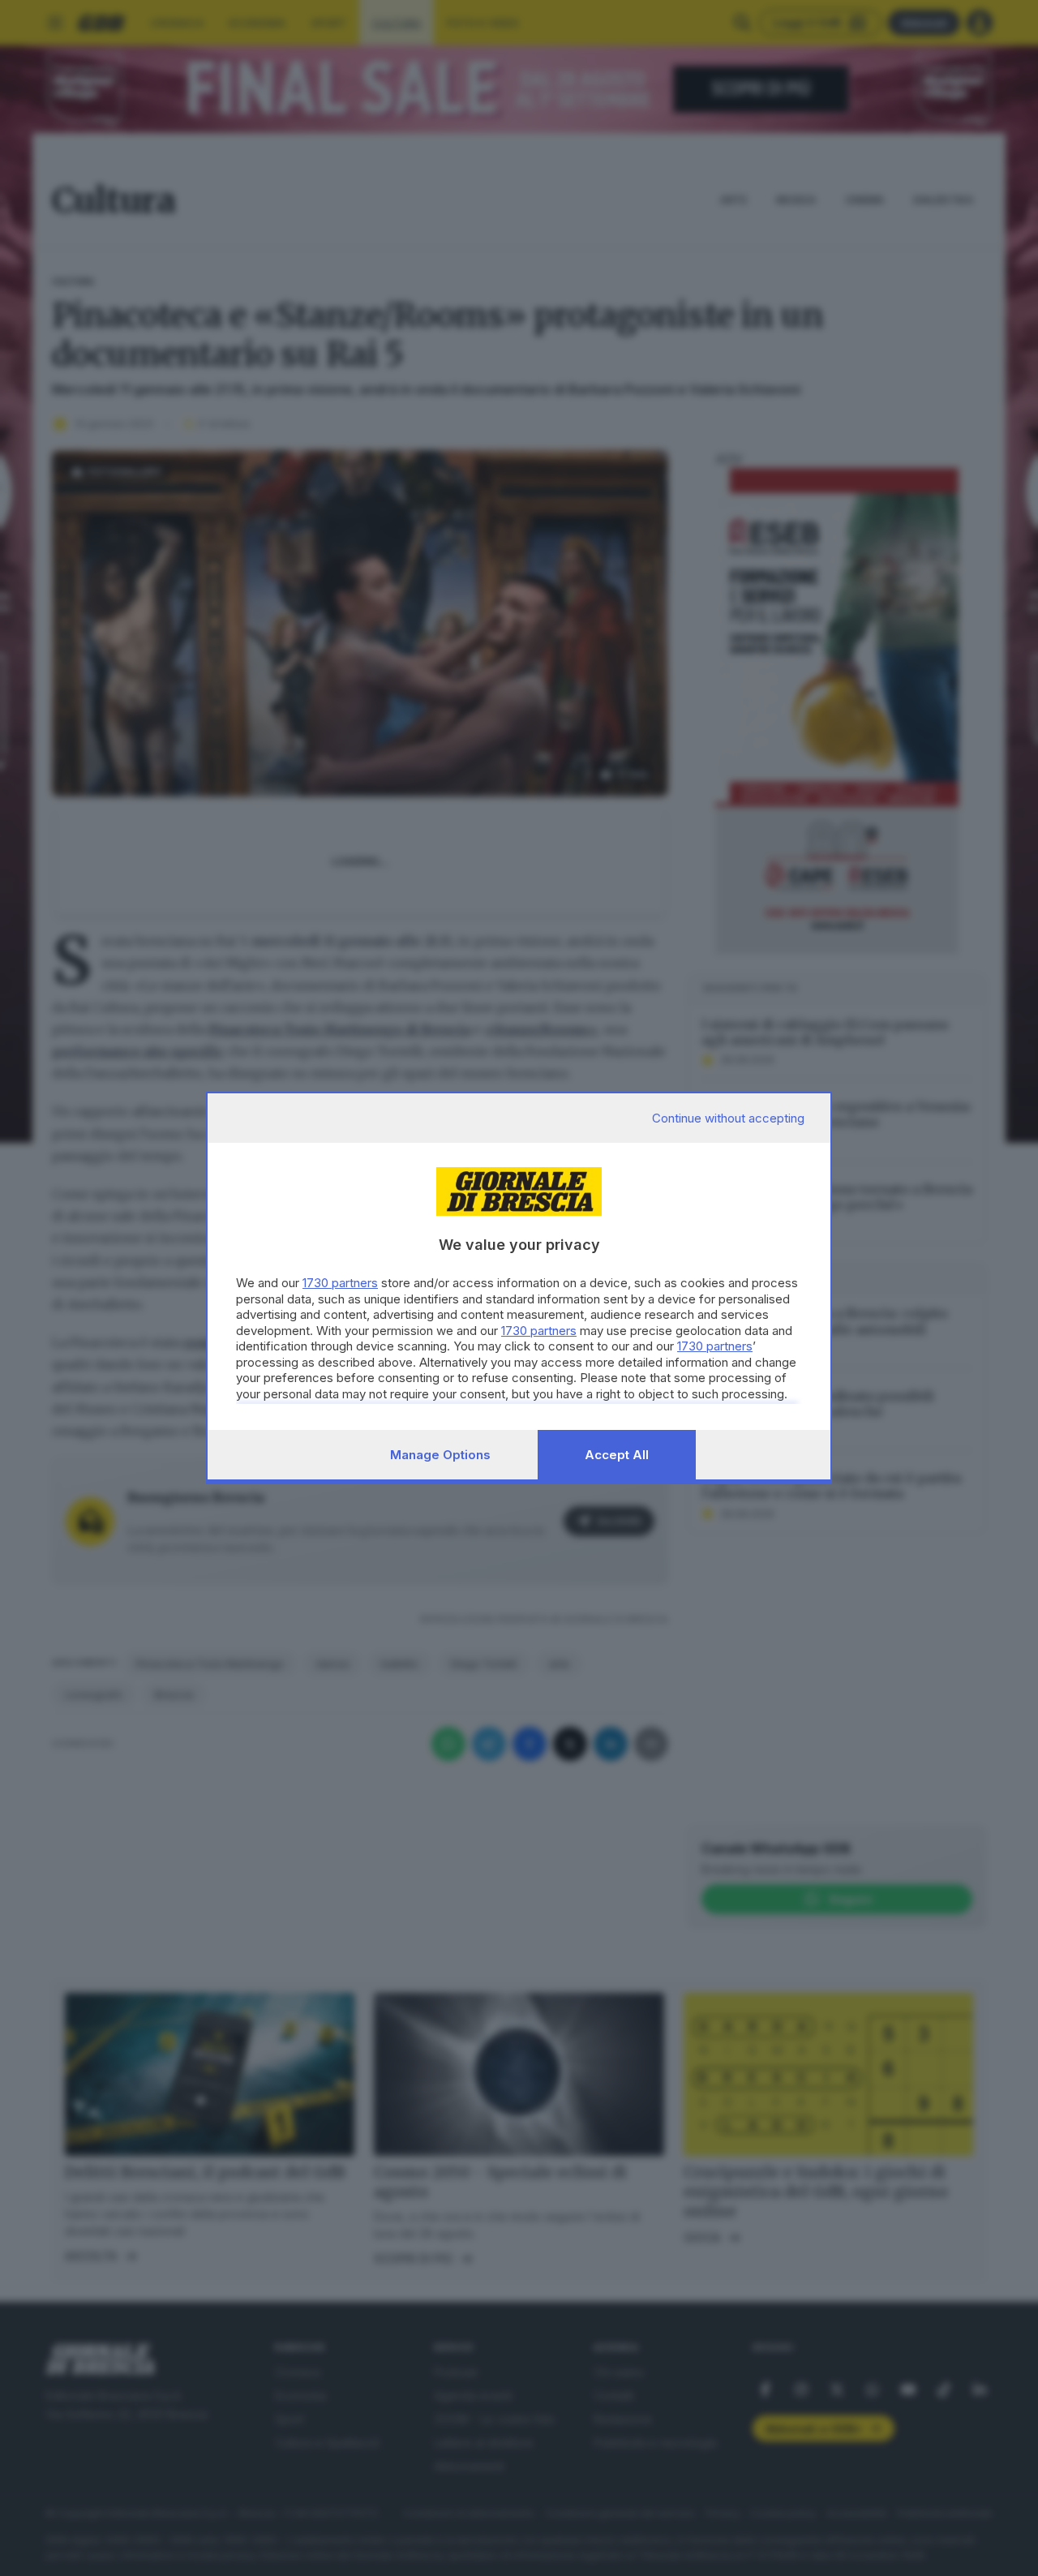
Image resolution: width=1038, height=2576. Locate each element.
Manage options (440, 1455)
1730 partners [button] (340, 1283)
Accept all (617, 1455)
